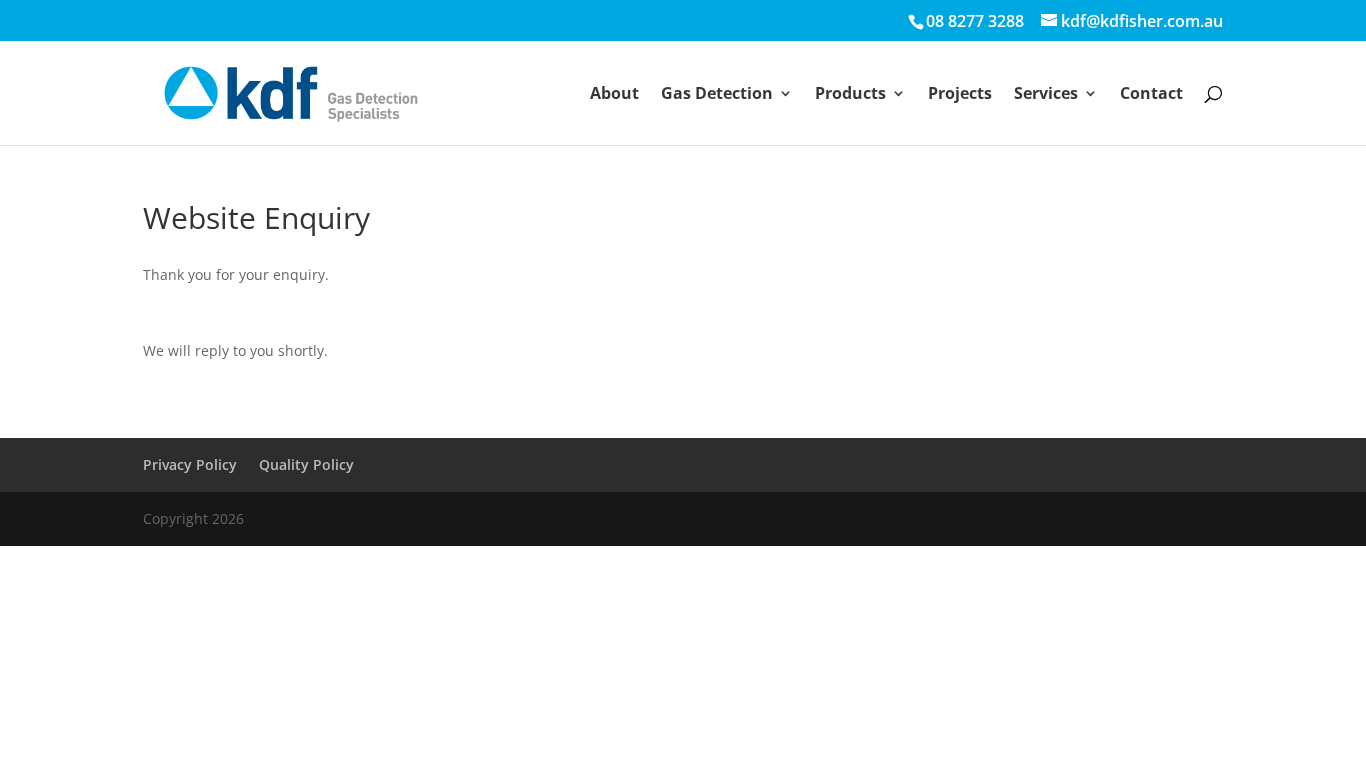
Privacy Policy (190, 464)
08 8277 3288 (975, 21)
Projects (960, 95)
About (614, 95)
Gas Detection (717, 95)
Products (850, 95)
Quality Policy (306, 464)
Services (1046, 95)
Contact (1151, 95)
